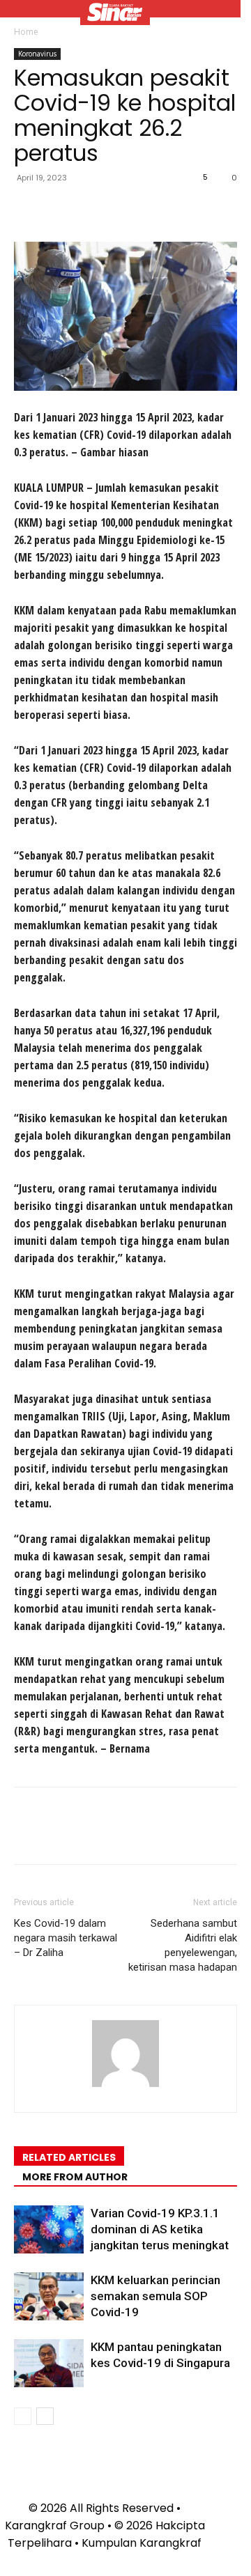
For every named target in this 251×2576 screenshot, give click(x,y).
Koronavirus (37, 54)
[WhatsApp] (124, 209)
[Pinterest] (92, 209)
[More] (157, 209)
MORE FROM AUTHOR (75, 2177)
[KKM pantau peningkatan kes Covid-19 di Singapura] (49, 2363)
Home (26, 32)
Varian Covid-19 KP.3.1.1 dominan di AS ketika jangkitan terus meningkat (160, 2229)
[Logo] (115, 14)
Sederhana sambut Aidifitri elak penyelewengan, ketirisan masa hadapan (183, 1945)
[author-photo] (125, 2087)
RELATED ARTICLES (69, 2157)
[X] (60, 209)
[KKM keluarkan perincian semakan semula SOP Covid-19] (49, 2296)
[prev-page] (23, 2416)
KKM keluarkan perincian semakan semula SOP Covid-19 (155, 2296)
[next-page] (45, 2416)
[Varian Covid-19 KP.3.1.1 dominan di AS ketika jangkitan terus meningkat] (49, 2229)
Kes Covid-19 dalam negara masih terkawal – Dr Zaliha (66, 1938)
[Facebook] (28, 209)
